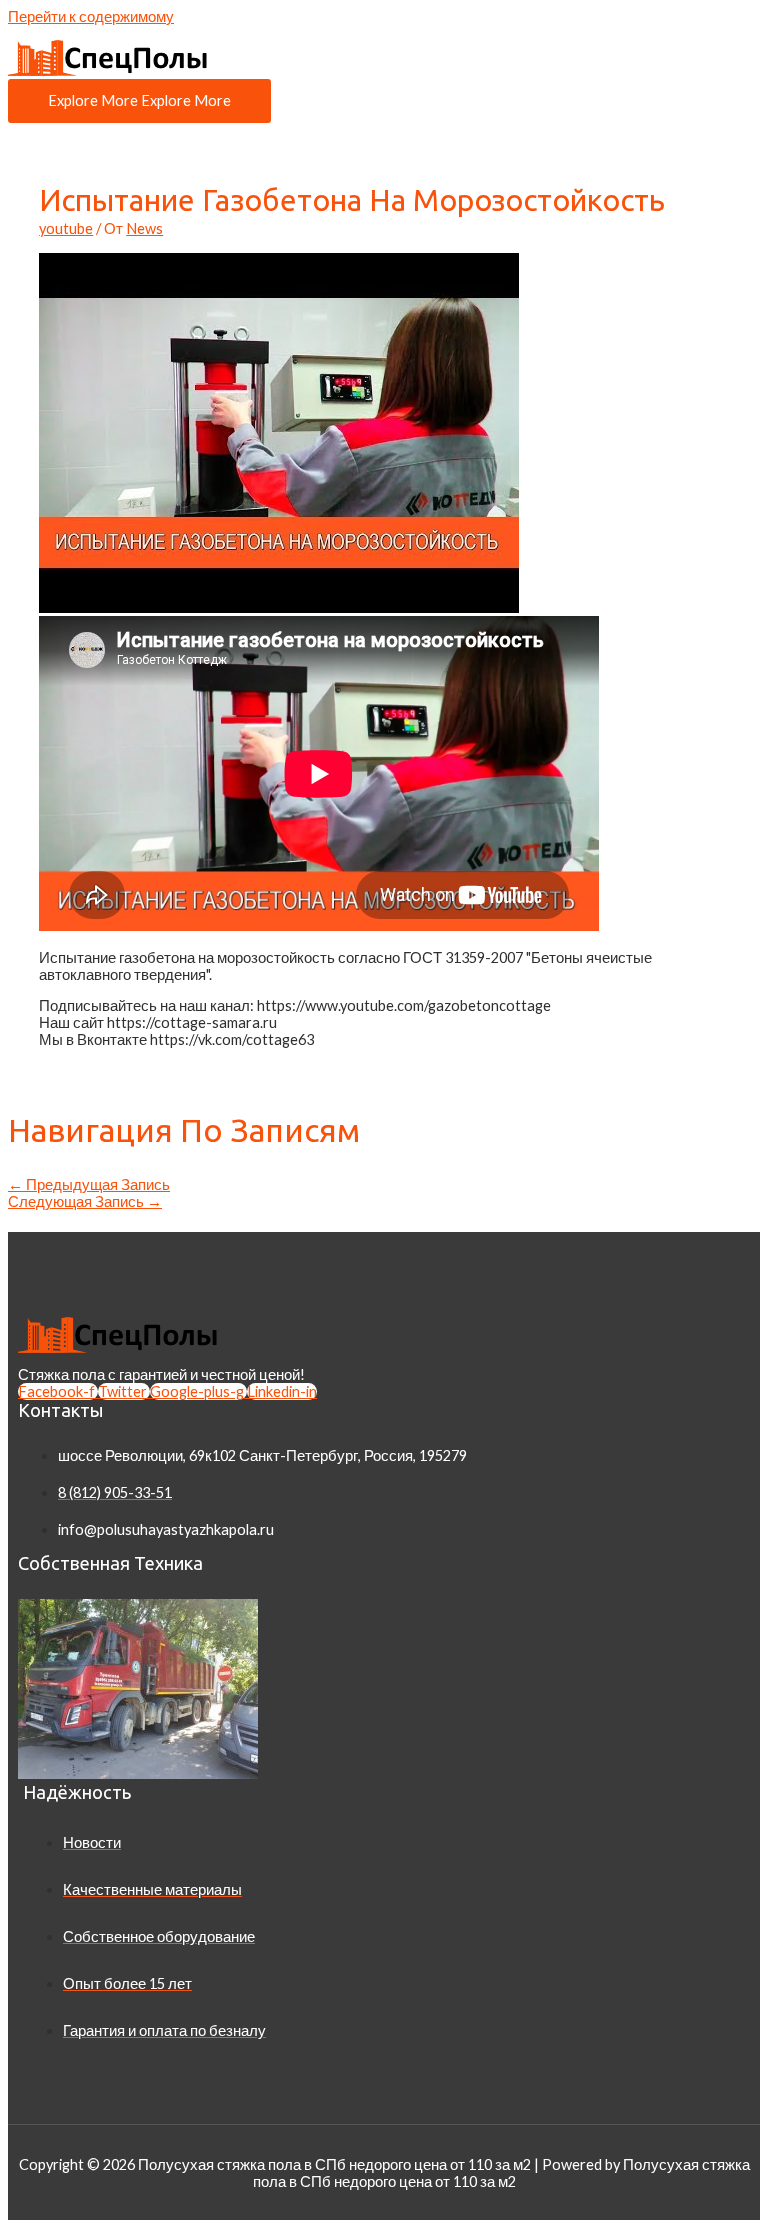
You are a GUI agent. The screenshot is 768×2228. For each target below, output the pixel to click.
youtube (66, 228)
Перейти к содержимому (91, 16)
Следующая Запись (85, 1201)
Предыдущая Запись (89, 1184)
